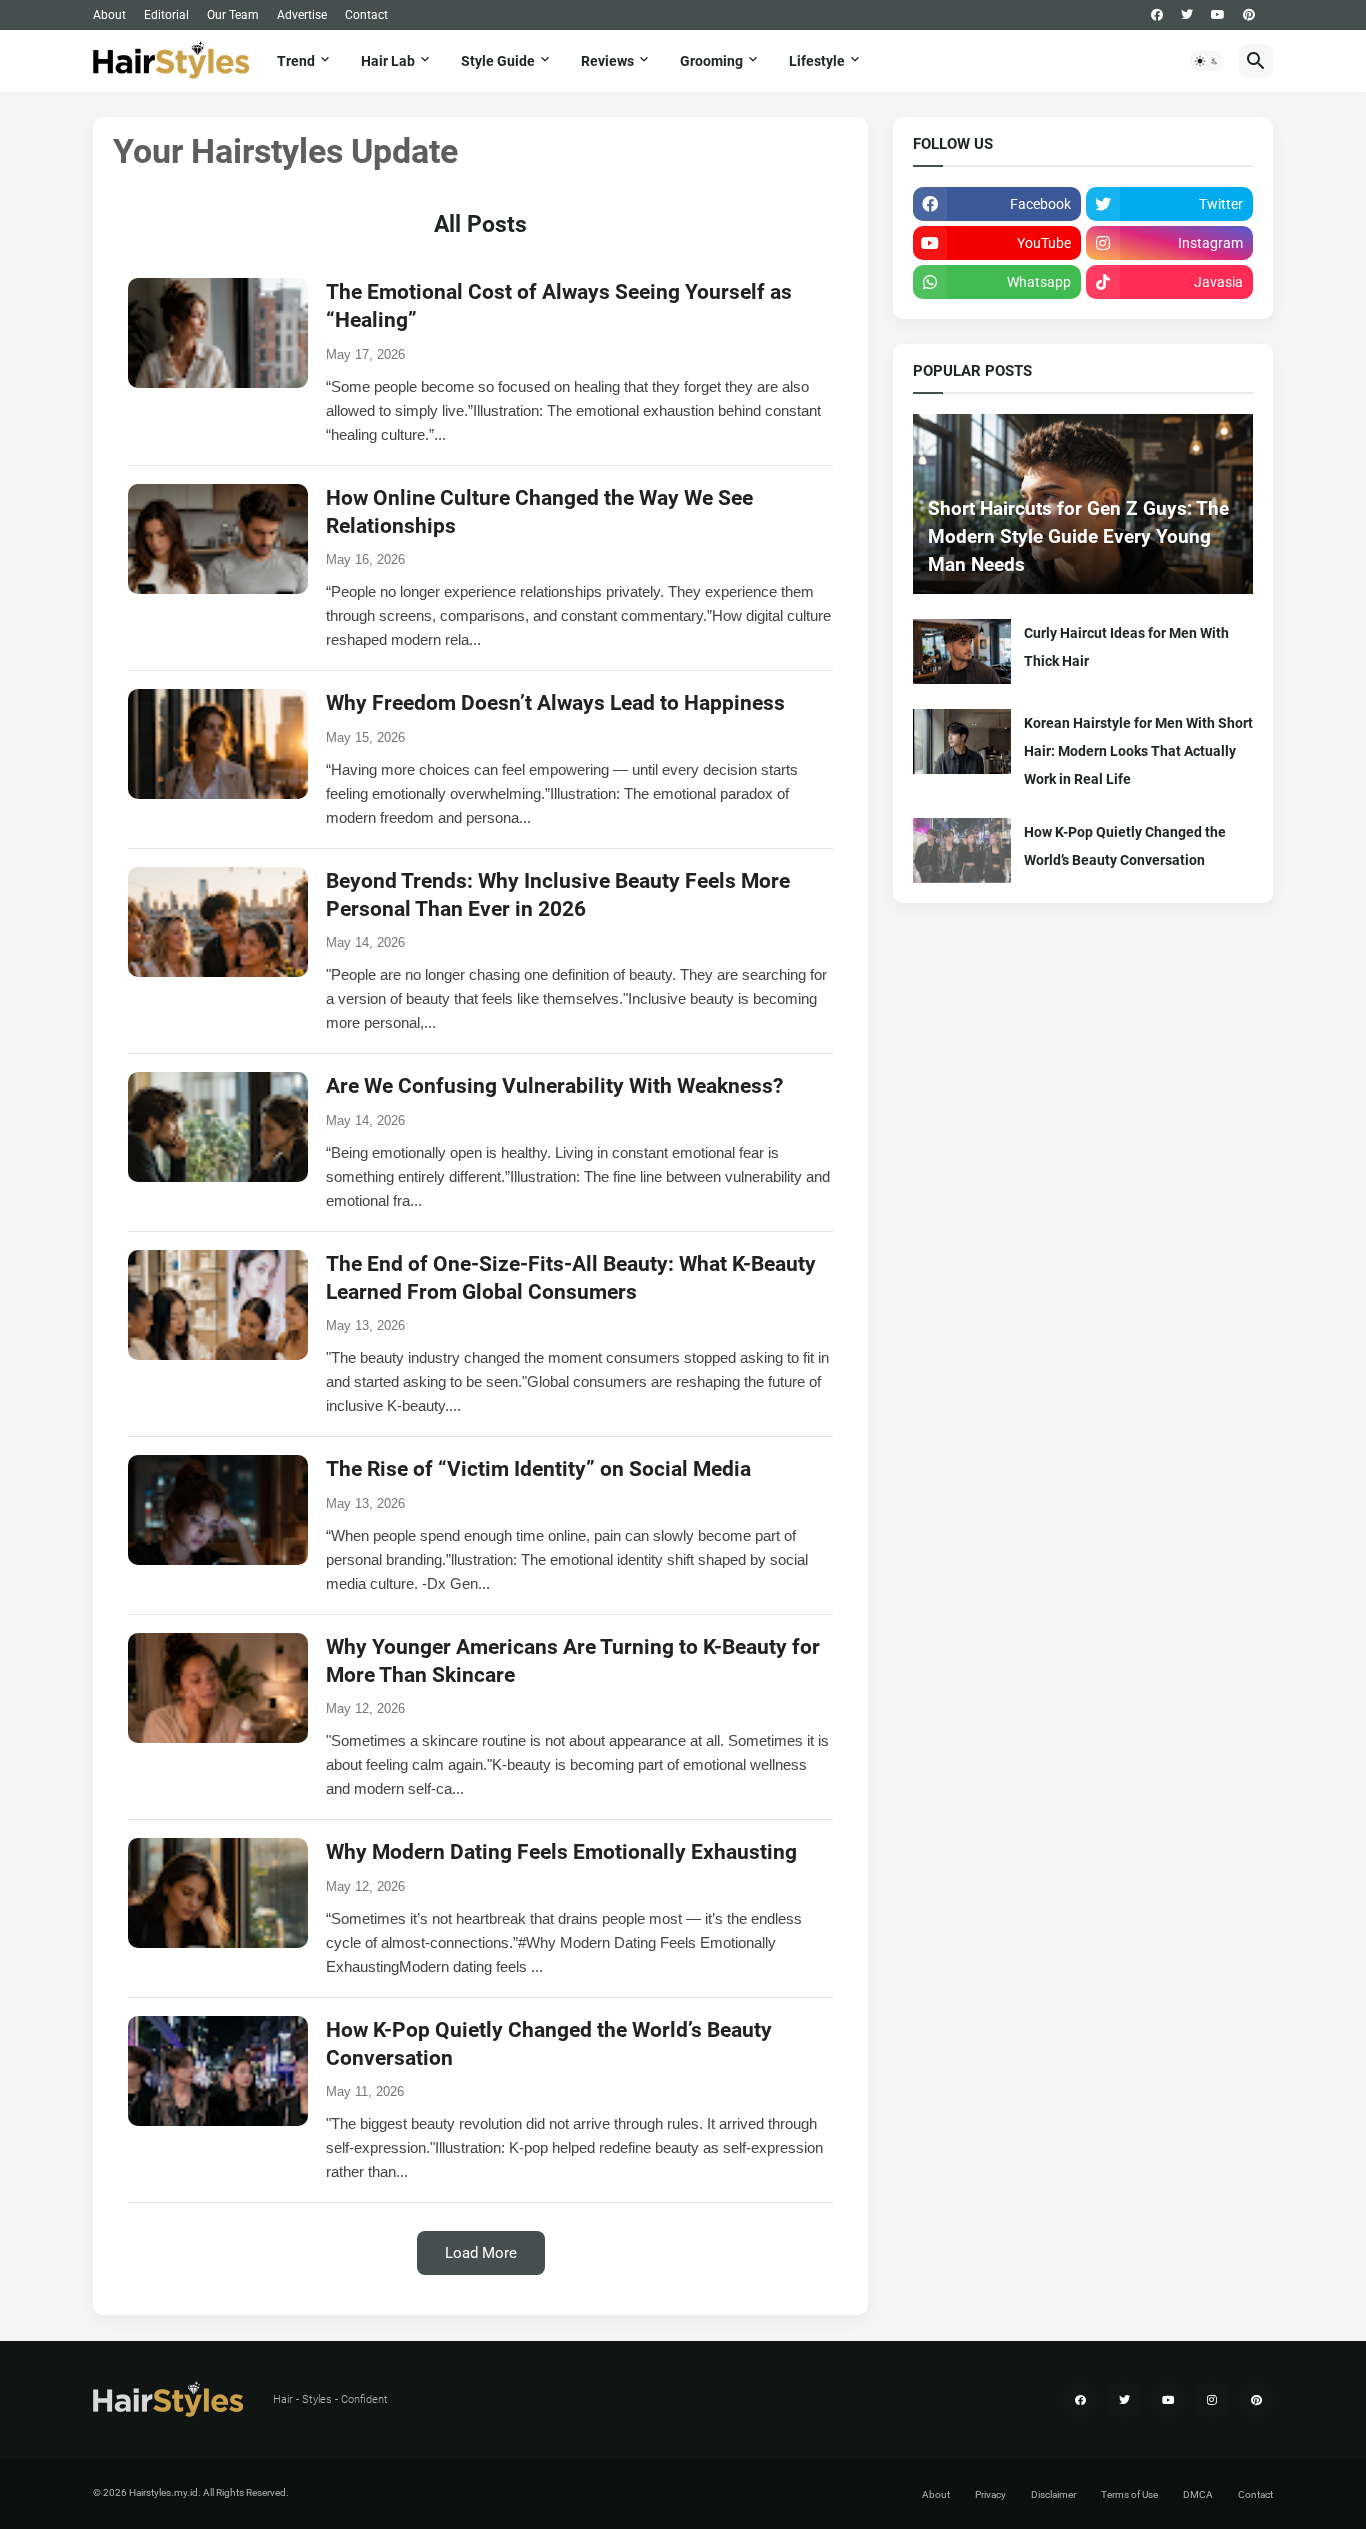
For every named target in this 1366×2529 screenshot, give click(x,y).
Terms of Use (1129, 2494)
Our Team (233, 15)
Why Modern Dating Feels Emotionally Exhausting (561, 1852)
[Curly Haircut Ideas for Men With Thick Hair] (962, 651)
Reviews (607, 61)
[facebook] (1157, 15)
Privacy (990, 2494)
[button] (1207, 61)
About (109, 15)
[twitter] (1187, 15)
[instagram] (1212, 2400)
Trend (296, 61)
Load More (481, 2253)
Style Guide (498, 61)
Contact (366, 15)
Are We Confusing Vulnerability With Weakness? (554, 1086)
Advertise (302, 15)
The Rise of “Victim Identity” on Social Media (538, 1469)
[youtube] (1218, 15)
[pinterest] (1249, 15)
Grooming (711, 61)
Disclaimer (1053, 2494)
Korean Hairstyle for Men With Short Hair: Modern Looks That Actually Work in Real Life (1138, 751)
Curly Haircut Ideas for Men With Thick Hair (1126, 647)
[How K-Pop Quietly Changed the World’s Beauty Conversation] (962, 850)
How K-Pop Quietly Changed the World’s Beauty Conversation (1125, 846)
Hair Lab (388, 61)
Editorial (166, 15)
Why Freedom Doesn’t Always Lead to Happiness (555, 703)
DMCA (1198, 2494)
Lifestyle (817, 61)
